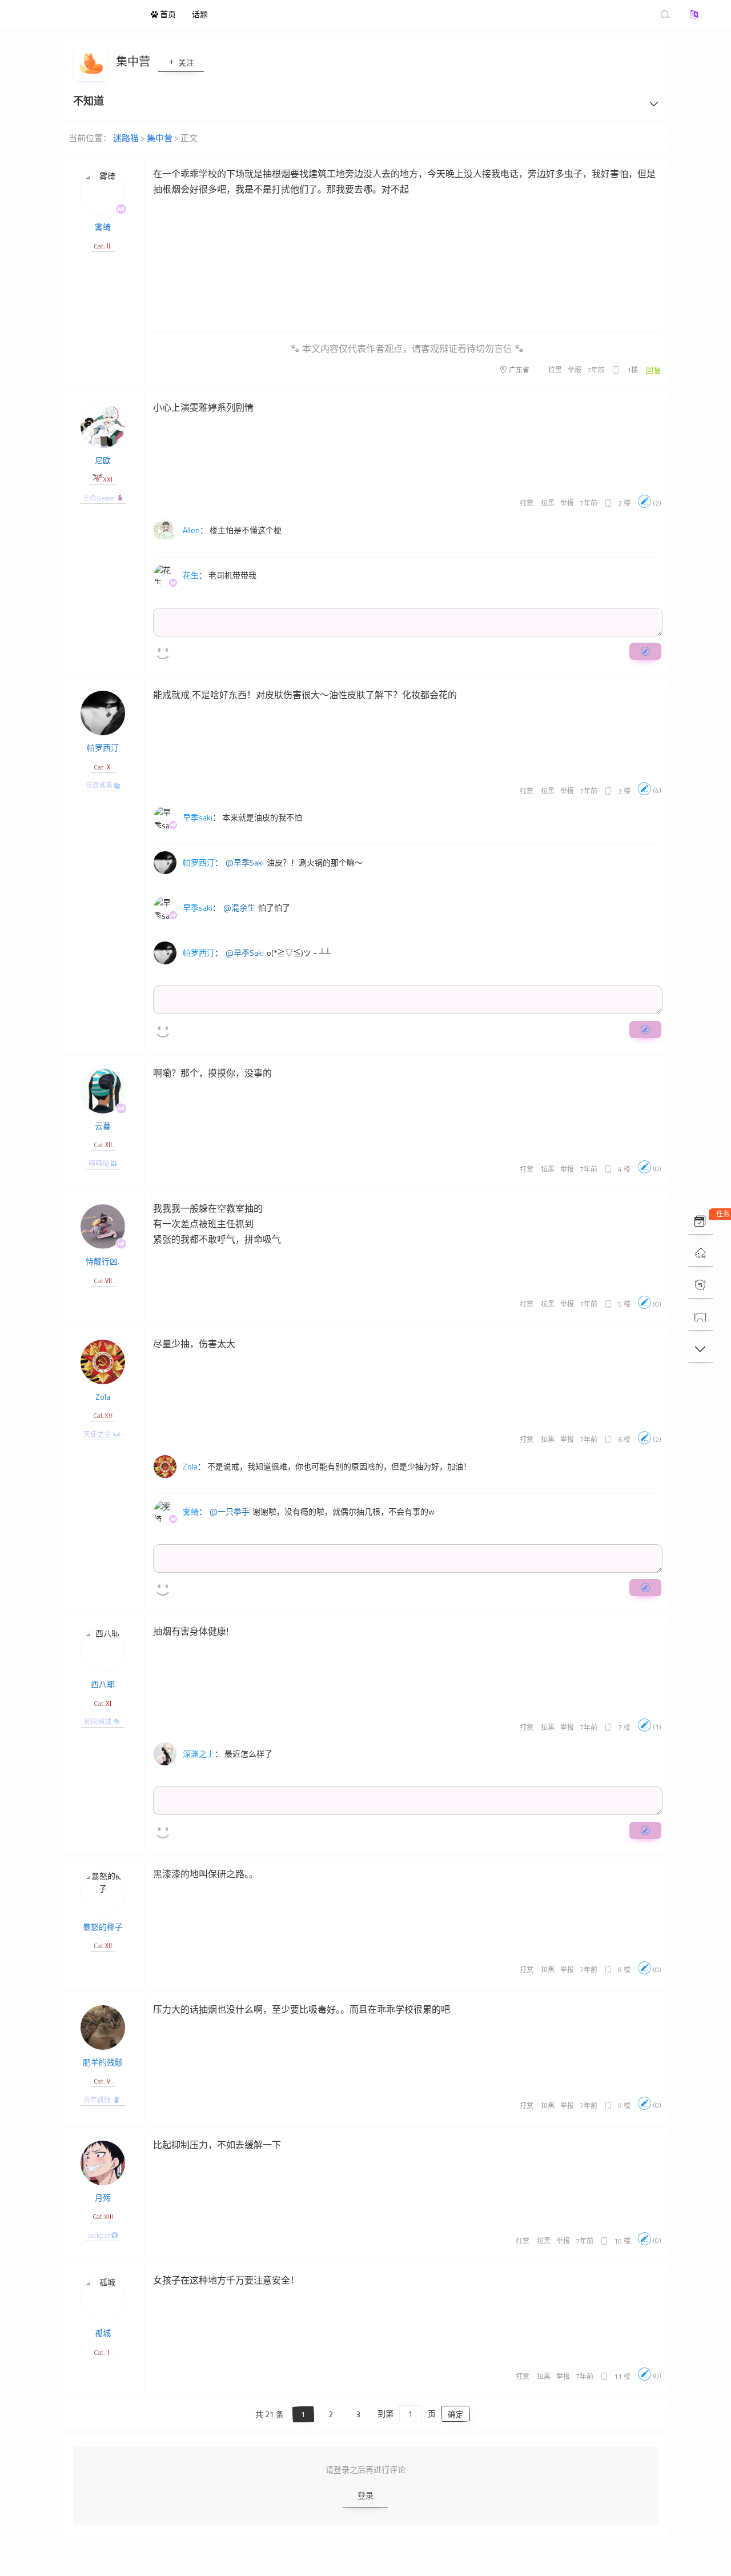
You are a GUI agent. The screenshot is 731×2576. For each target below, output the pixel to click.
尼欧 (103, 460)
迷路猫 (80, 14)
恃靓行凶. (103, 1261)
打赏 (527, 503)
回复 (653, 370)
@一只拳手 (230, 1512)
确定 (456, 2414)
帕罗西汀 (103, 748)
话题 (200, 14)
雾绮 (103, 227)
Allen (191, 530)
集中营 (134, 61)
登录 (365, 2495)
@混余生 (239, 908)
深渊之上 (199, 1754)
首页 (167, 14)
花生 (191, 575)
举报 (575, 370)
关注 (185, 63)
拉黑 (555, 370)
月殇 (103, 2198)
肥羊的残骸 (103, 2062)
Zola (103, 1397)
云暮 (103, 1126)
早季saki (198, 817)
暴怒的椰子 (103, 1927)
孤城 (103, 2333)
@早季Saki (245, 863)
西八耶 (103, 1684)
